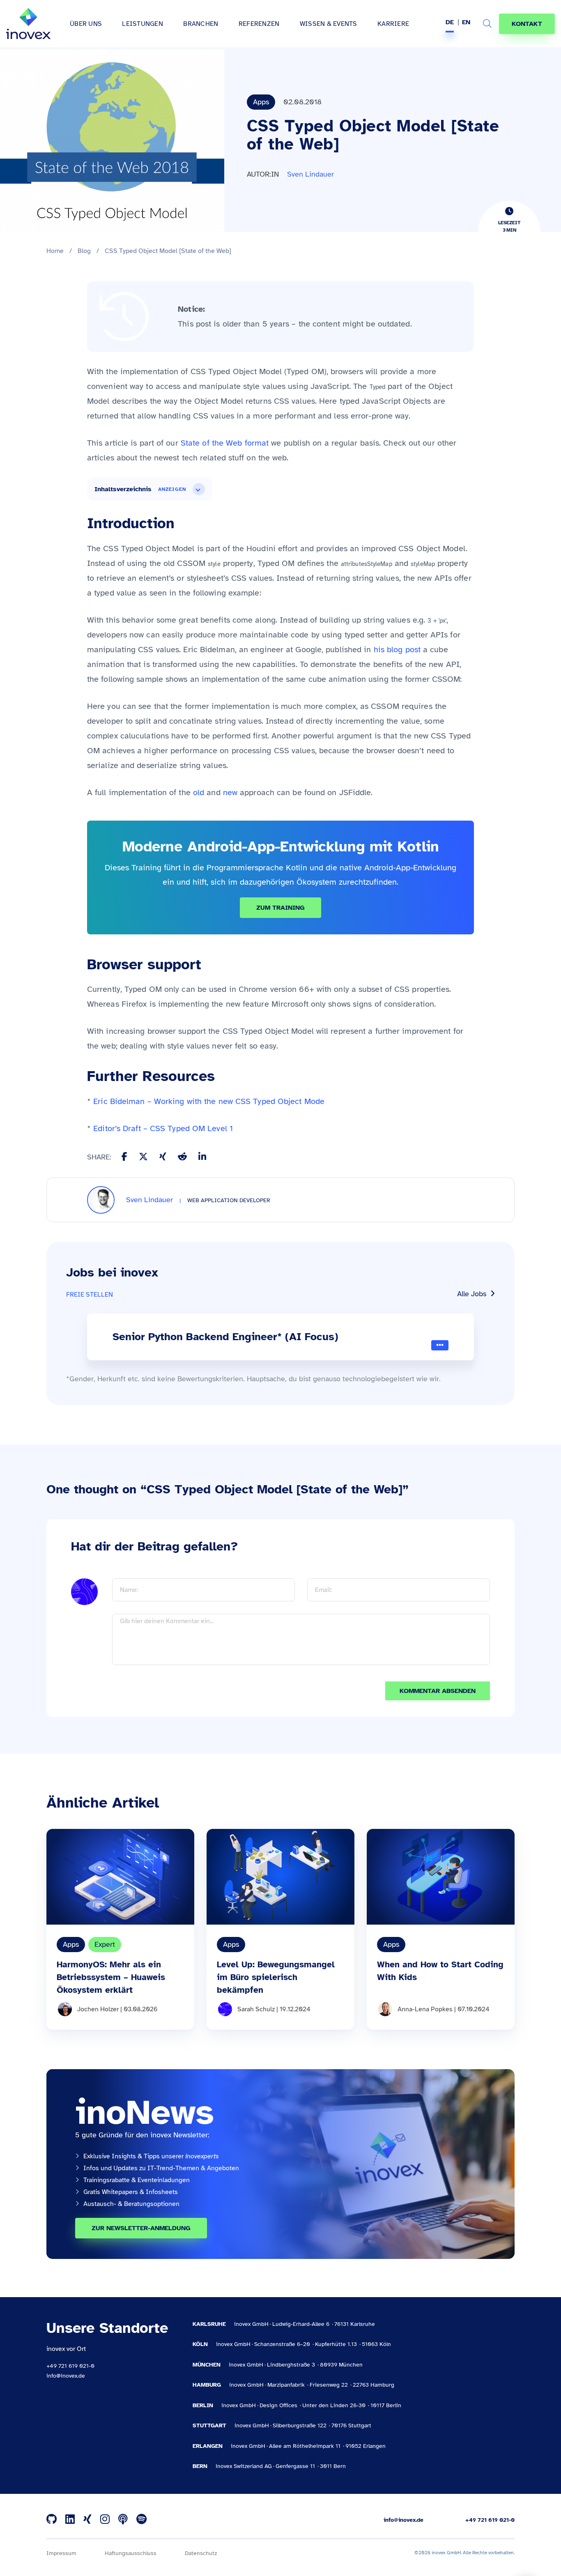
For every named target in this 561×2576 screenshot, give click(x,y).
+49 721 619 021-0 (70, 2366)
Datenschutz (201, 2553)
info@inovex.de (66, 2376)
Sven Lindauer (310, 174)
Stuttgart (209, 2425)
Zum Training (280, 908)
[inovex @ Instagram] (105, 2520)
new (230, 792)
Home (55, 251)
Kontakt (527, 24)
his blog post (397, 650)
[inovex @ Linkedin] (70, 2520)
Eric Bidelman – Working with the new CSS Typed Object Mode (209, 1101)
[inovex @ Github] (52, 2520)
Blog (84, 251)
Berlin (203, 2405)
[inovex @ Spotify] (141, 2520)
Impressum (61, 2553)
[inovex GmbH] (28, 24)
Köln (200, 2344)
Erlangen (208, 2446)
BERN (200, 2466)
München (207, 2365)
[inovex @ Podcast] (123, 2520)
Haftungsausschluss (131, 2553)
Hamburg (207, 2385)
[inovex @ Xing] (87, 2520)
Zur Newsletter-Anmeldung (141, 2228)
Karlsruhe (209, 2324)
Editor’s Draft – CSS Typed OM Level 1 (163, 1128)
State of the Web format (225, 443)
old (199, 792)
